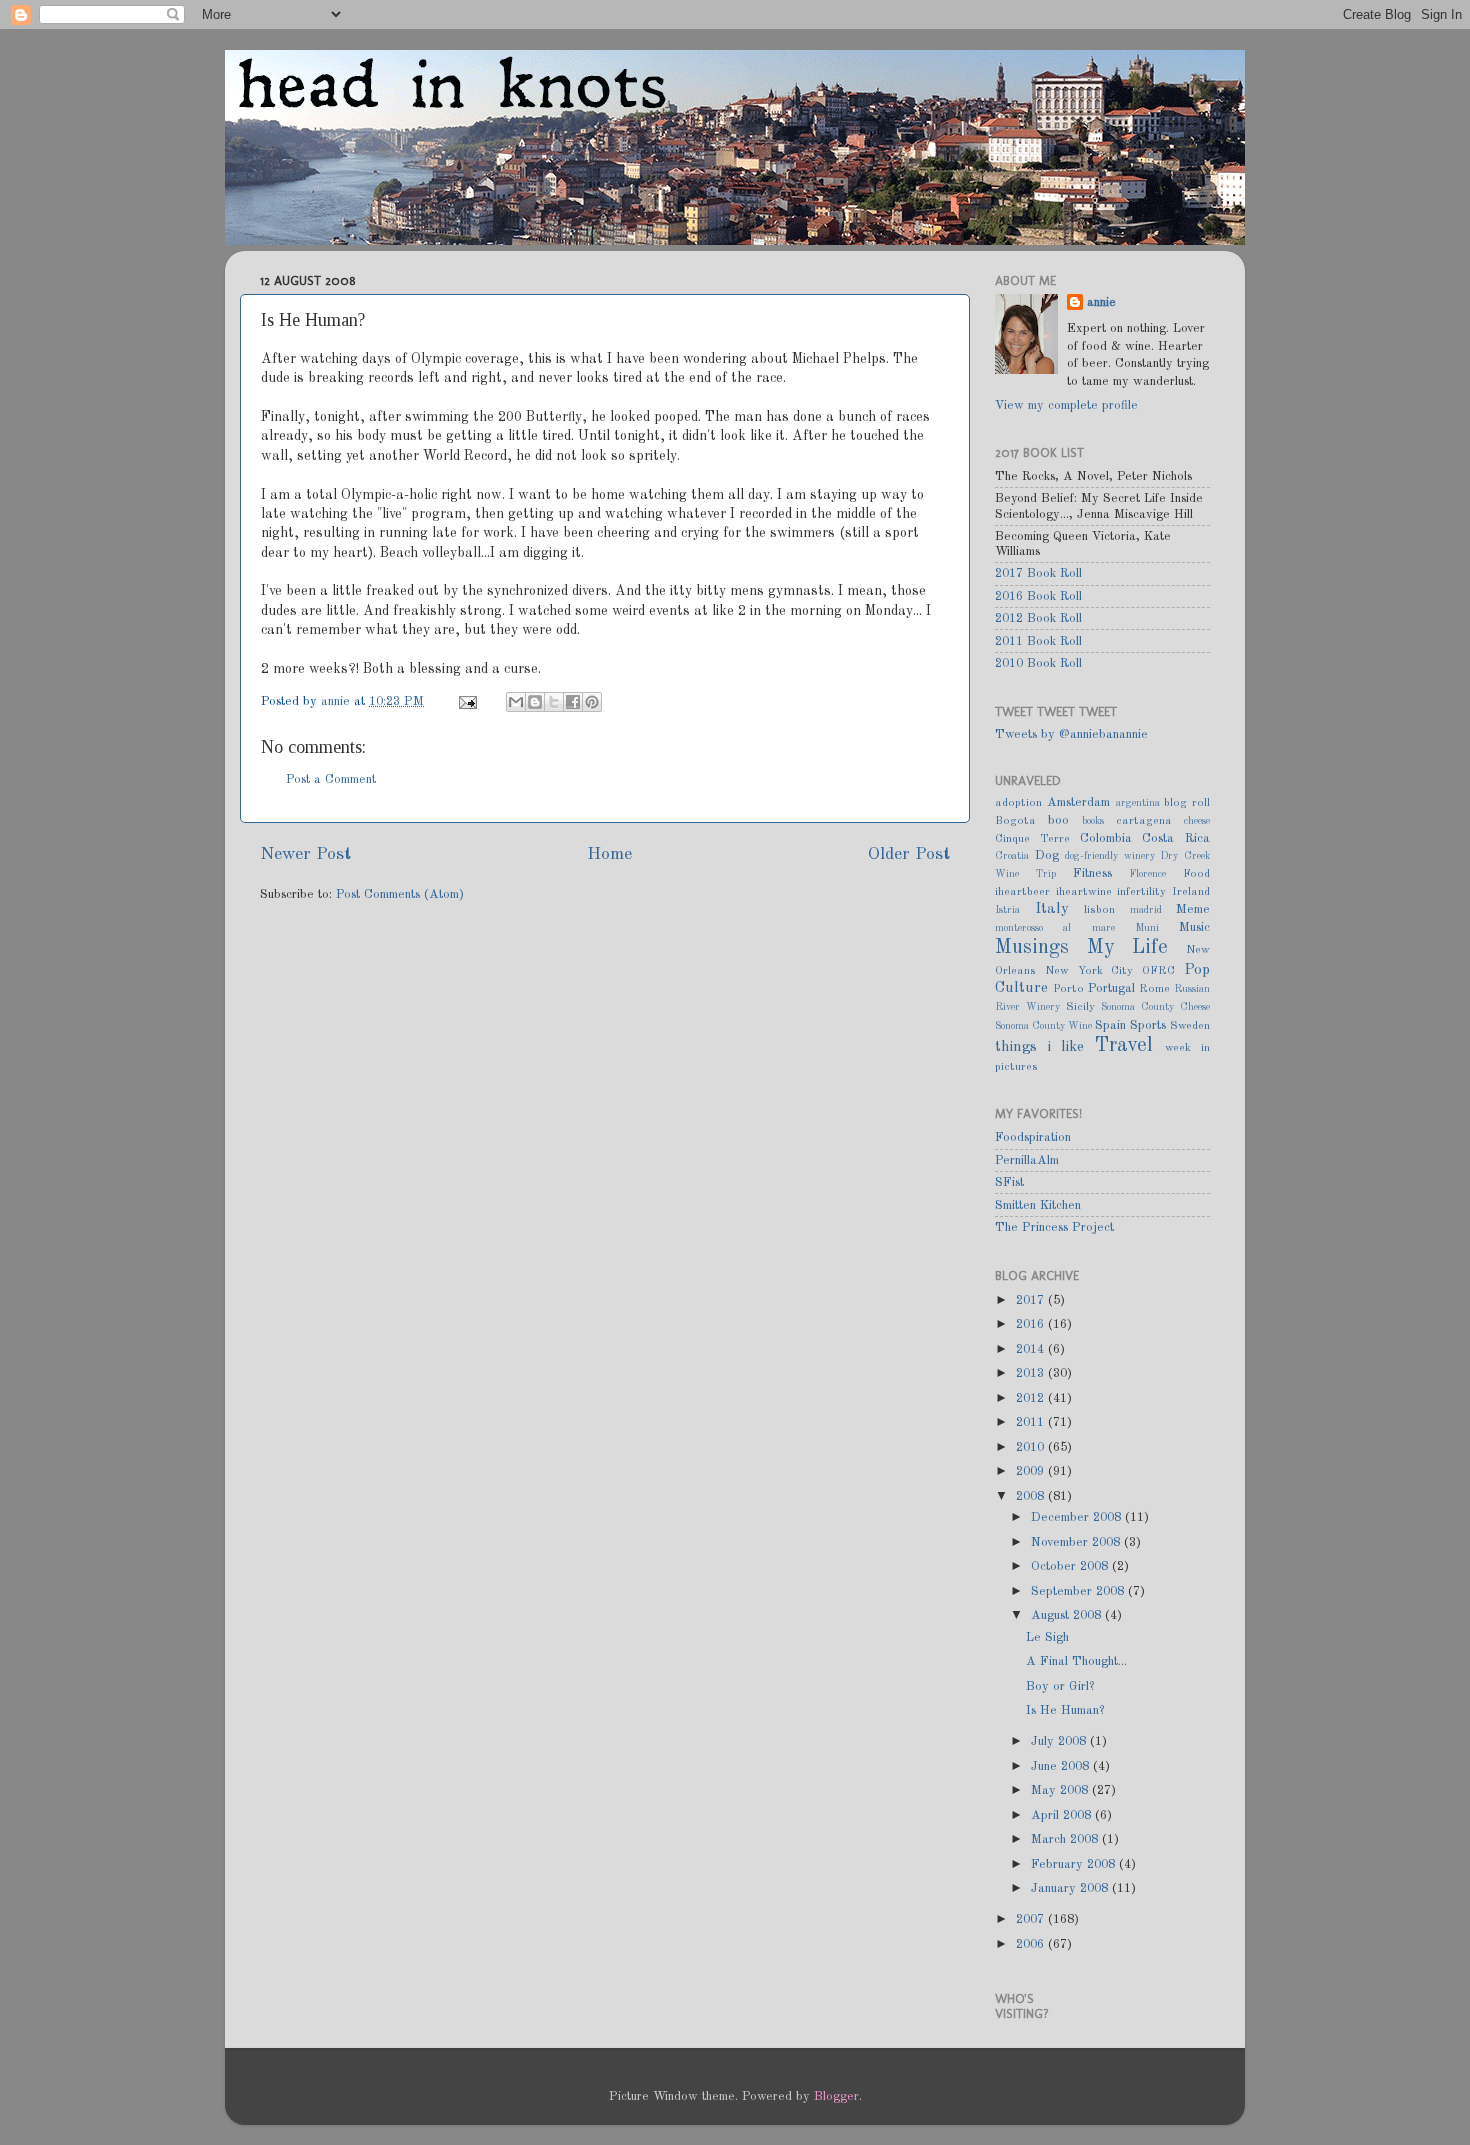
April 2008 (1063, 1815)
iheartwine (1084, 892)
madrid (1146, 910)
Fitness (1092, 873)
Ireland (1191, 892)
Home (609, 854)
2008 (1032, 1496)
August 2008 (1068, 1615)
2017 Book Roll (1038, 573)
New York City (1089, 971)
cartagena (1144, 821)
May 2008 (1061, 1790)
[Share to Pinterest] (592, 702)
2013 (1032, 1373)
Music (1194, 927)
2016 (1032, 1324)
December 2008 (1078, 1517)
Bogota (1015, 821)
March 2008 (1066, 1839)
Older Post (909, 854)
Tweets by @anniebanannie (1071, 734)
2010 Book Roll (1038, 663)
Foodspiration (1033, 1137)
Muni (1147, 928)
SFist (1009, 1182)
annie (337, 701)
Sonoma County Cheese (1155, 1007)
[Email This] (516, 702)
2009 (1032, 1471)
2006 (1032, 1944)
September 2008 (1079, 1591)
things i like (1039, 1047)
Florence (1147, 874)
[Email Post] (467, 701)
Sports (1148, 1025)
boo (1058, 820)
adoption (1018, 803)
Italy (1052, 909)
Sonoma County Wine (1043, 1026)
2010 (1032, 1447)
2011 (1032, 1422)
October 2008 (1071, 1566)
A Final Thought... (1076, 1661)
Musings (1032, 948)
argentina (1138, 803)
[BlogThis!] (535, 702)
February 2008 (1075, 1864)
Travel (1124, 1046)
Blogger (836, 2096)
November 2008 (1077, 1542)
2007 (1032, 1919)
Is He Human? (1065, 1710)
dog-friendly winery (1110, 856)
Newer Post (305, 854)
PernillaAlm (1027, 1160)
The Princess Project (1054, 1227)
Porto (1068, 989)
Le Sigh (1047, 1637)
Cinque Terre (1032, 839)
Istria (1007, 910)
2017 (1032, 1300)
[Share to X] (554, 702)
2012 (1032, 1398)
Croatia (1012, 856)
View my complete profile (1066, 405)
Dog (1047, 855)
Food (1196, 874)
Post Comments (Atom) (400, 894)
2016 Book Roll (1038, 596)
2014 (1032, 1349)
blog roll (1187, 803)
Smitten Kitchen (1038, 1205)
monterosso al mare (1055, 928)
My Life (1128, 948)
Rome (1154, 989)
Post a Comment (331, 779)
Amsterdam (1078, 802)
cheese (1197, 821)
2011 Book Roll (1038, 641)
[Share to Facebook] (573, 702)
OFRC (1158, 971)
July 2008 (1060, 1741)
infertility (1141, 892)
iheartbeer (1022, 892)
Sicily (1080, 1007)
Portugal (1111, 988)
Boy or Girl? (1060, 1686)
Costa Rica (1176, 838)
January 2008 (1071, 1888)
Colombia (1106, 838)
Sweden (1190, 1026)
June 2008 (1062, 1766)
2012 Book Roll (1038, 618)
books (1093, 821)
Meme (1193, 909)
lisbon (1099, 910)
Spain (1110, 1025)
